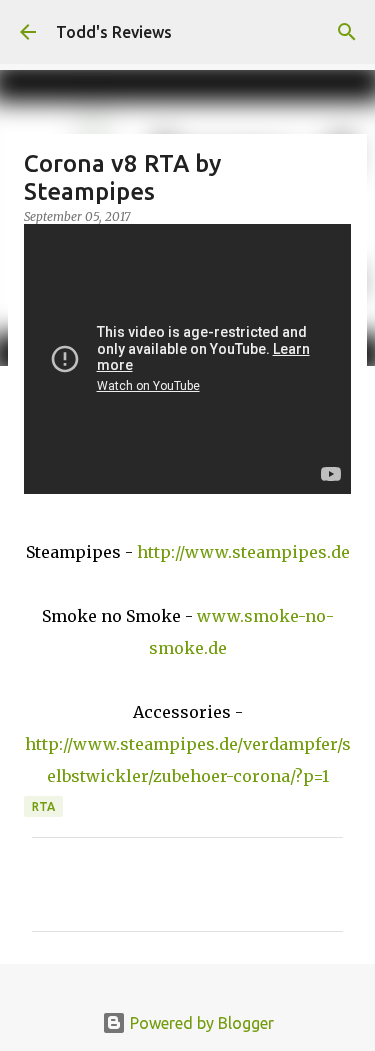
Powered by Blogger (200, 1023)
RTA (43, 806)
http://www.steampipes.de (243, 552)
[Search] (347, 32)
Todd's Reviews (114, 32)
